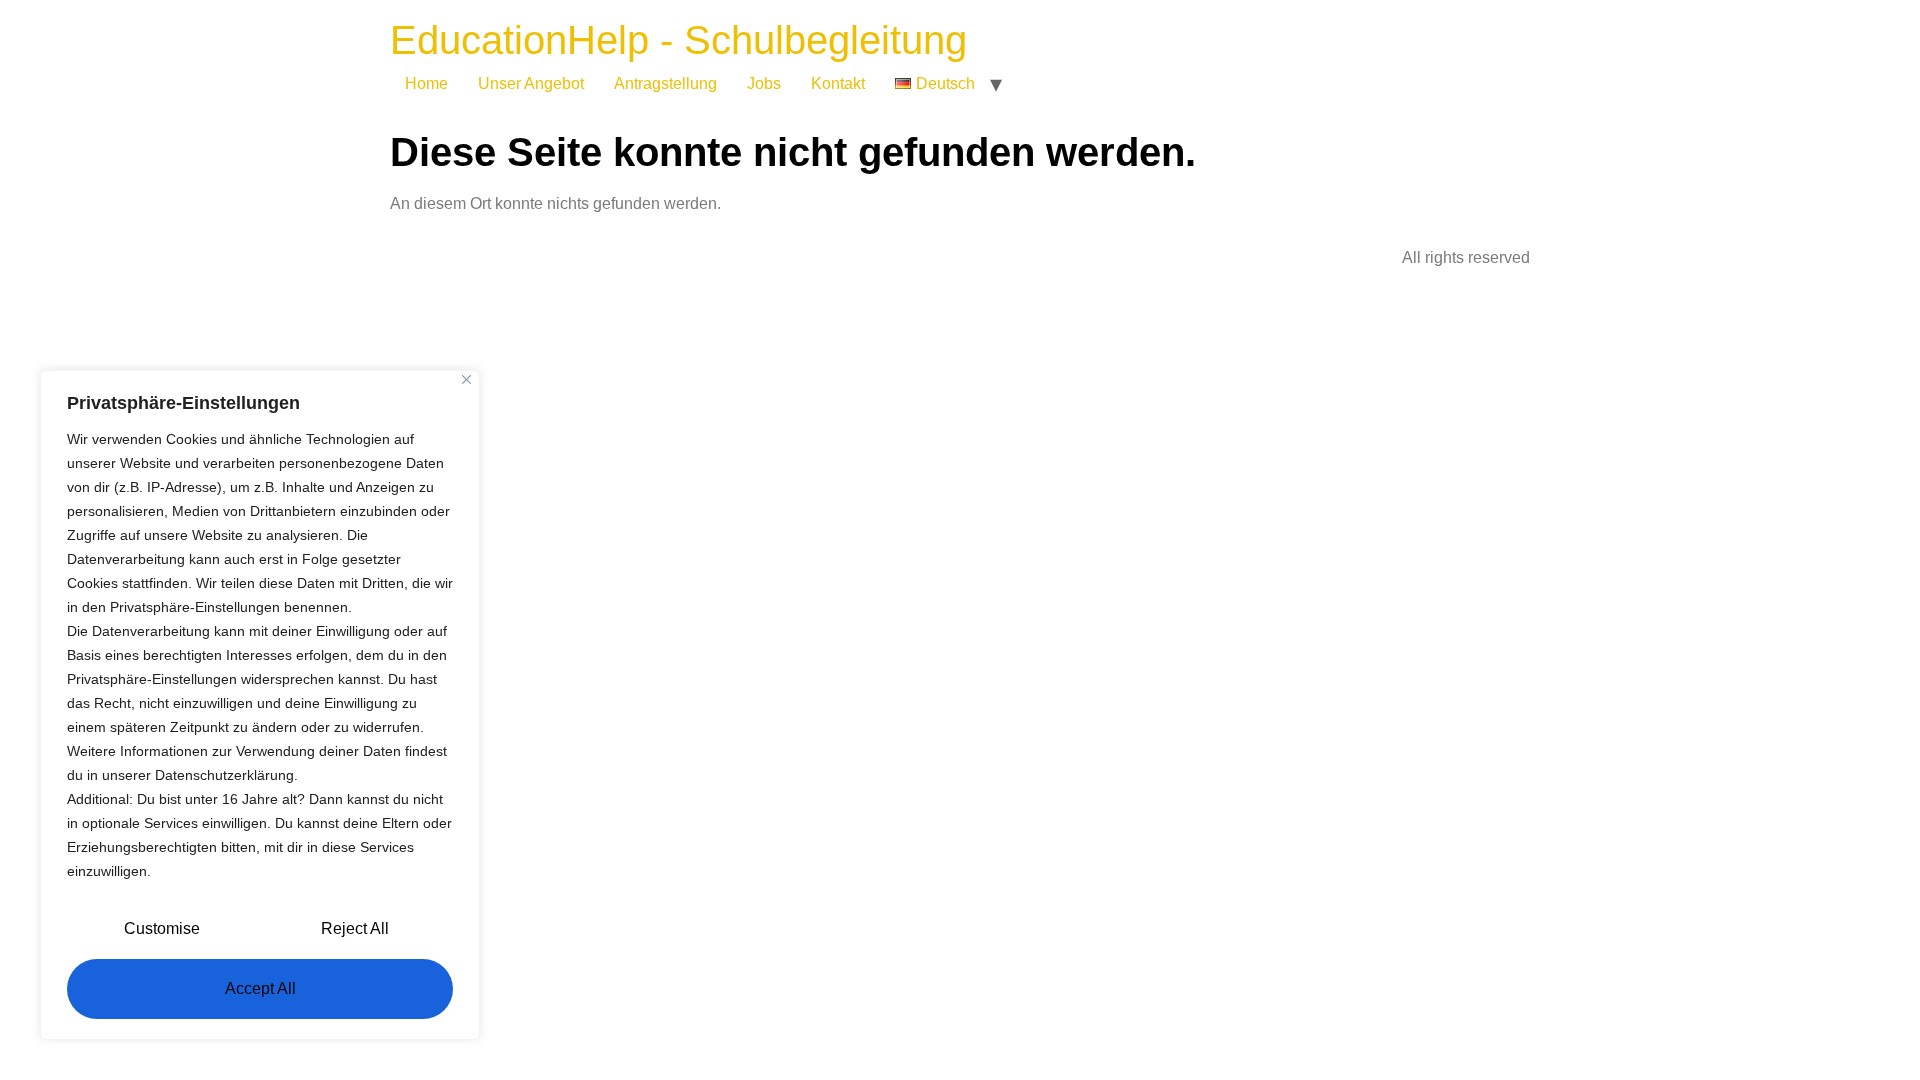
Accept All (260, 988)
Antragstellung (665, 83)
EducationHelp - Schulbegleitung (678, 40)
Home (426, 83)
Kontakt (838, 83)
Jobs (764, 83)
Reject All (355, 928)
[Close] (466, 379)
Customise (162, 928)
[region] (260, 705)
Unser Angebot (531, 83)
